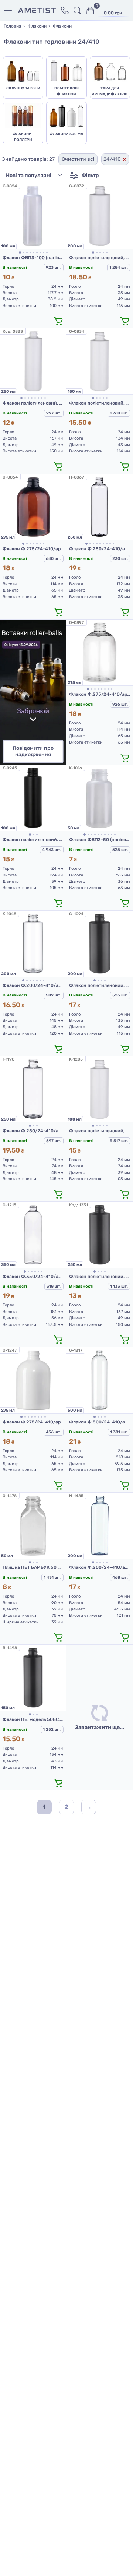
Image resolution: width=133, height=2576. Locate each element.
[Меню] (9, 10)
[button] (20, 253)
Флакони (37, 26)
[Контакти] (65, 10)
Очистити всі (78, 159)
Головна (13, 26)
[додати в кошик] (58, 321)
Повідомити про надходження (33, 751)
